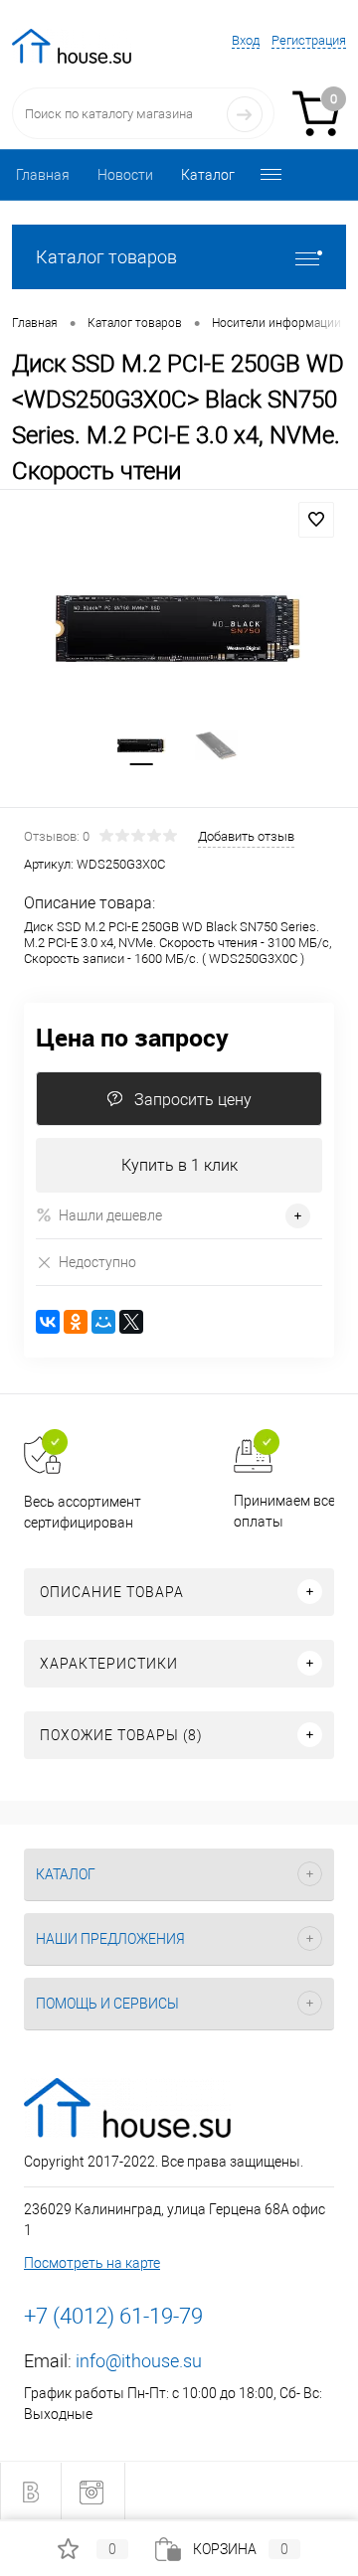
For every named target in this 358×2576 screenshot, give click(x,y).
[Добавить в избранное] (316, 520)
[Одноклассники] (76, 1322)
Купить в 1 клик (179, 1165)
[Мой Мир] (103, 1322)
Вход (246, 40)
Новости (125, 175)
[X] (131, 1322)
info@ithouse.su (139, 2361)
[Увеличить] (179, 628)
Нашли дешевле (110, 1215)
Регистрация (309, 40)
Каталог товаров (106, 257)
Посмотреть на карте (92, 2263)
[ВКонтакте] (48, 1322)
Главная (43, 175)
